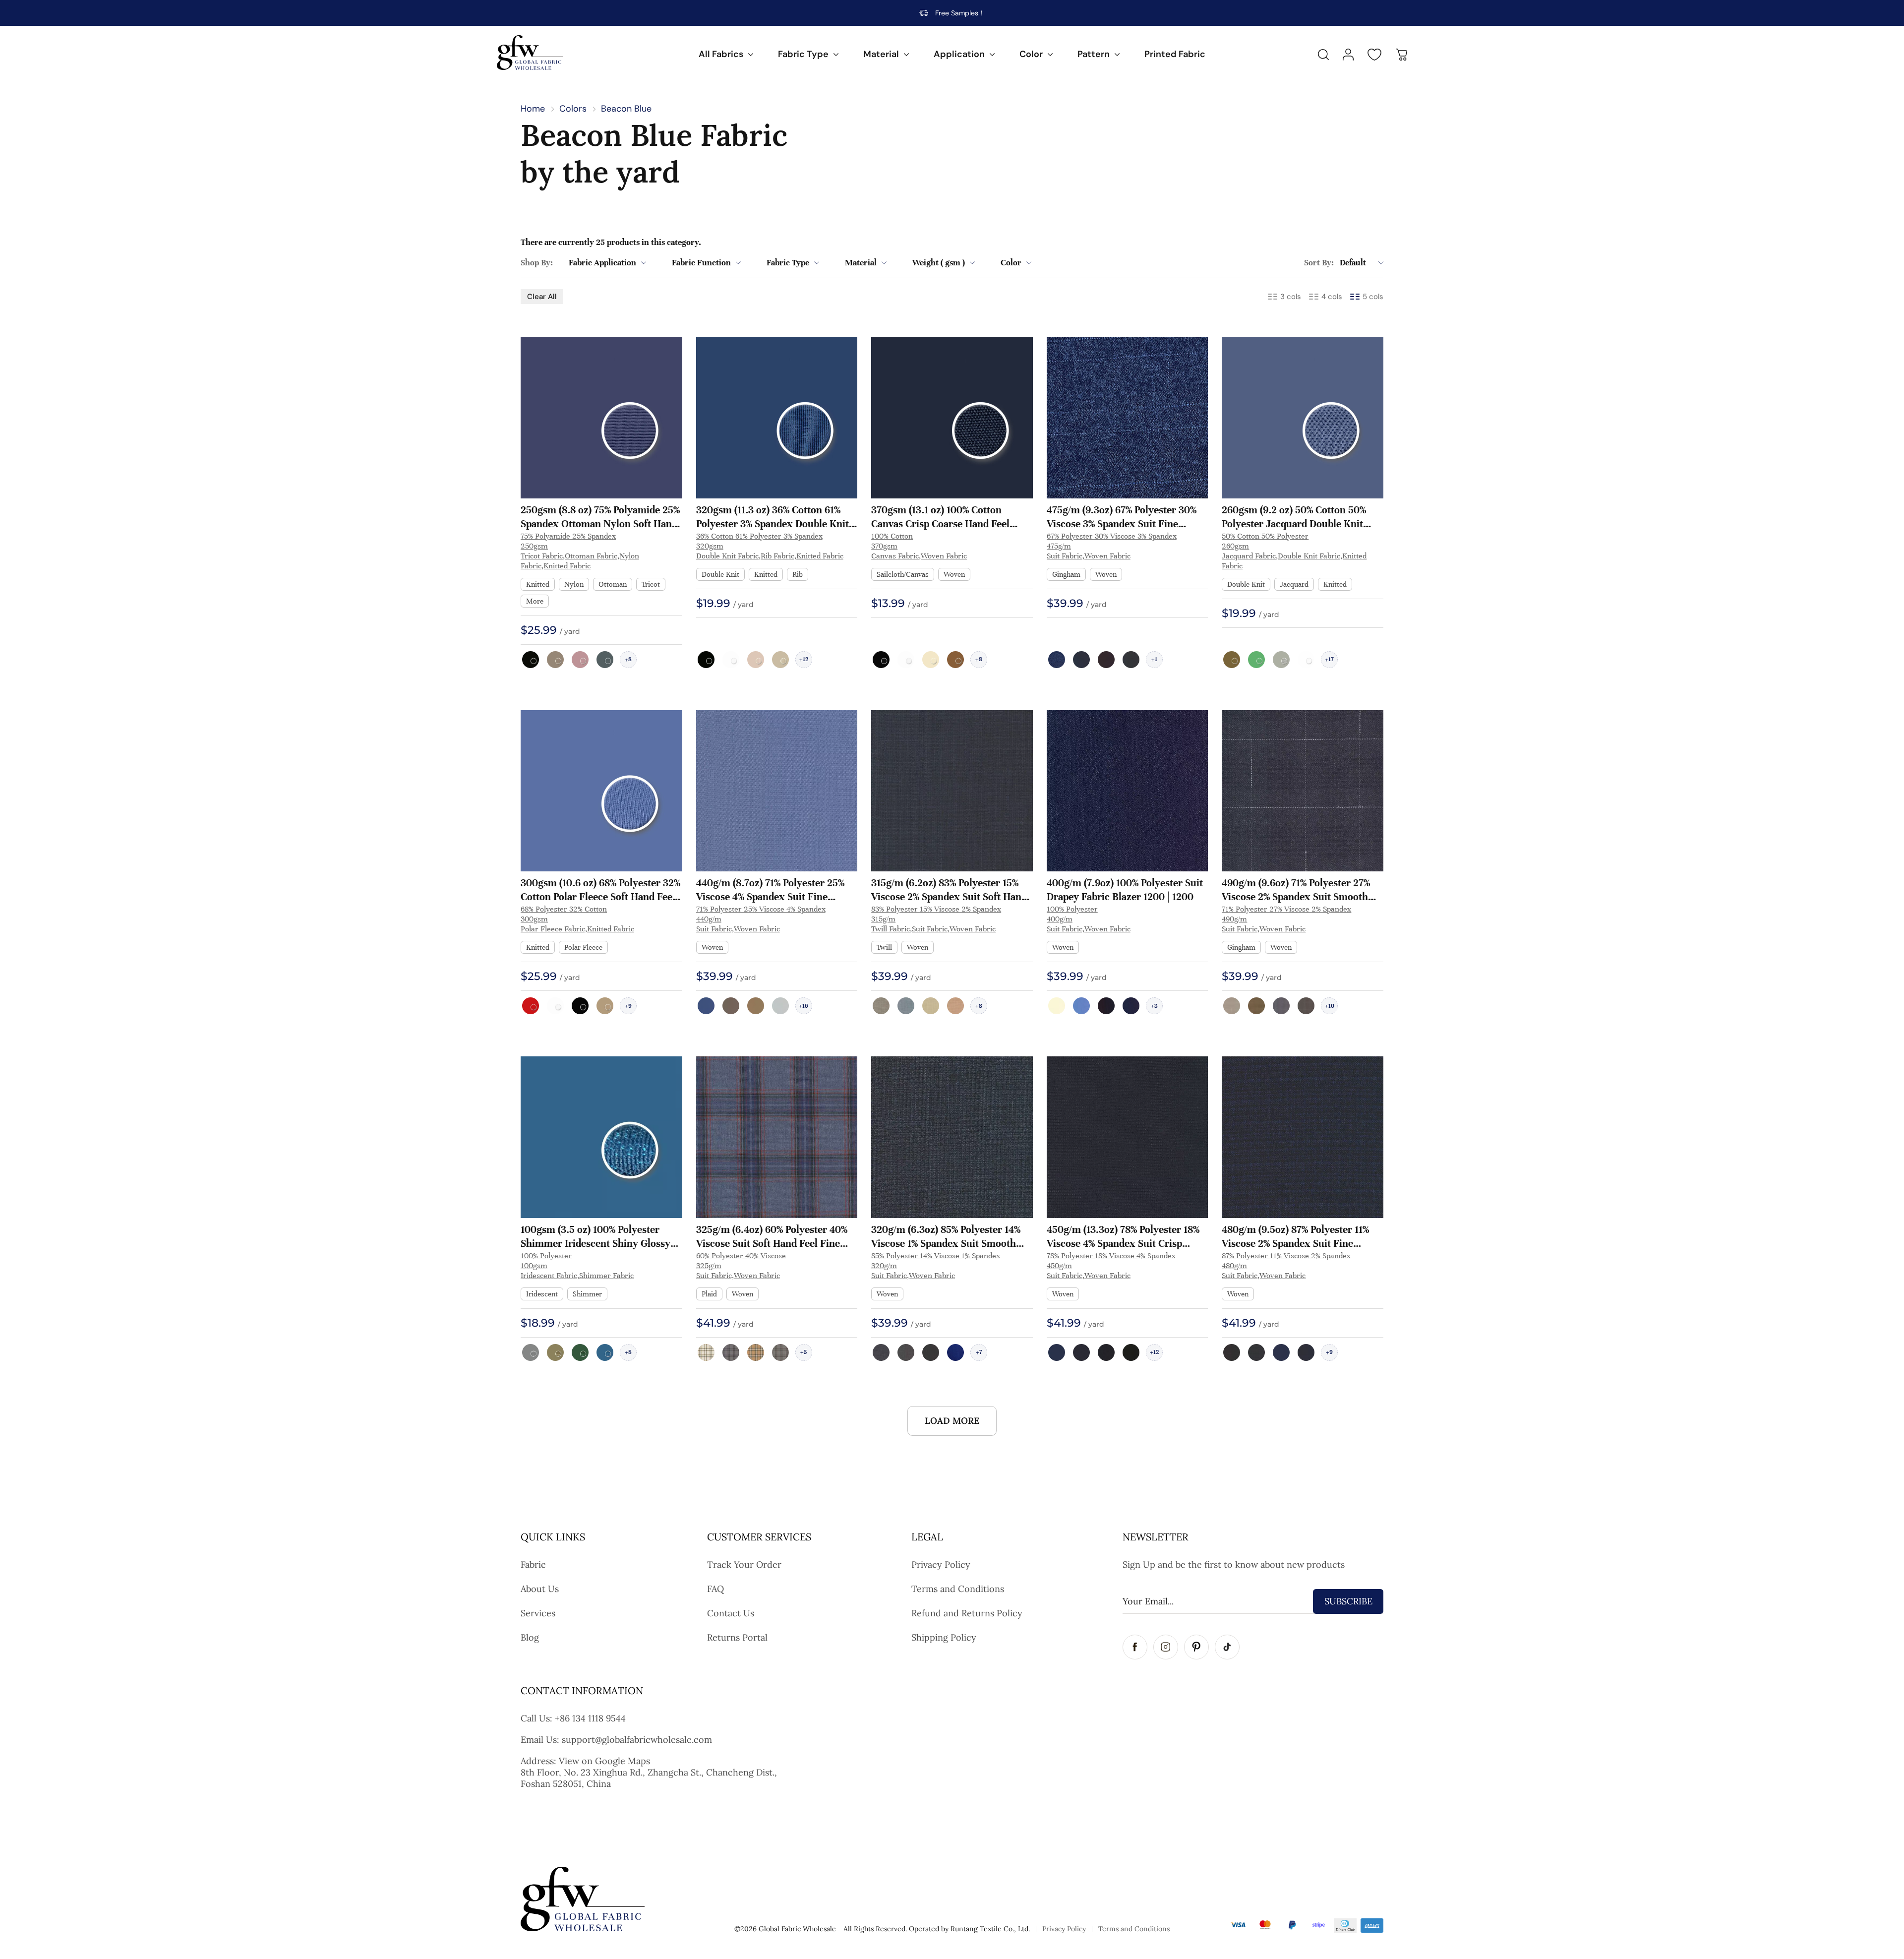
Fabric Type (803, 54)
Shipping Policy (944, 1637)
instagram (1166, 1647)
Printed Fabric (1175, 54)
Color (1031, 54)
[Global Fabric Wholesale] (530, 53)
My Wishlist (1374, 55)
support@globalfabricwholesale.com (637, 1740)
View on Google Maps (604, 1761)
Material (881, 54)
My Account (1348, 55)
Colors (573, 109)
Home (533, 109)
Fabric (533, 1564)
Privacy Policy (941, 1564)
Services (538, 1613)
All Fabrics (721, 54)
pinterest (1196, 1647)
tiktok (1227, 1647)
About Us (540, 1589)
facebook (1135, 1647)
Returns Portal (737, 1637)
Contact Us (731, 1613)
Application (959, 54)
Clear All (542, 297)
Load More (952, 1421)
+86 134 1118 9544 (590, 1718)
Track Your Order (744, 1564)
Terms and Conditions (958, 1589)
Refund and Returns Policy (967, 1613)
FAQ (715, 1589)
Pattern (1094, 54)
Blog (530, 1637)
